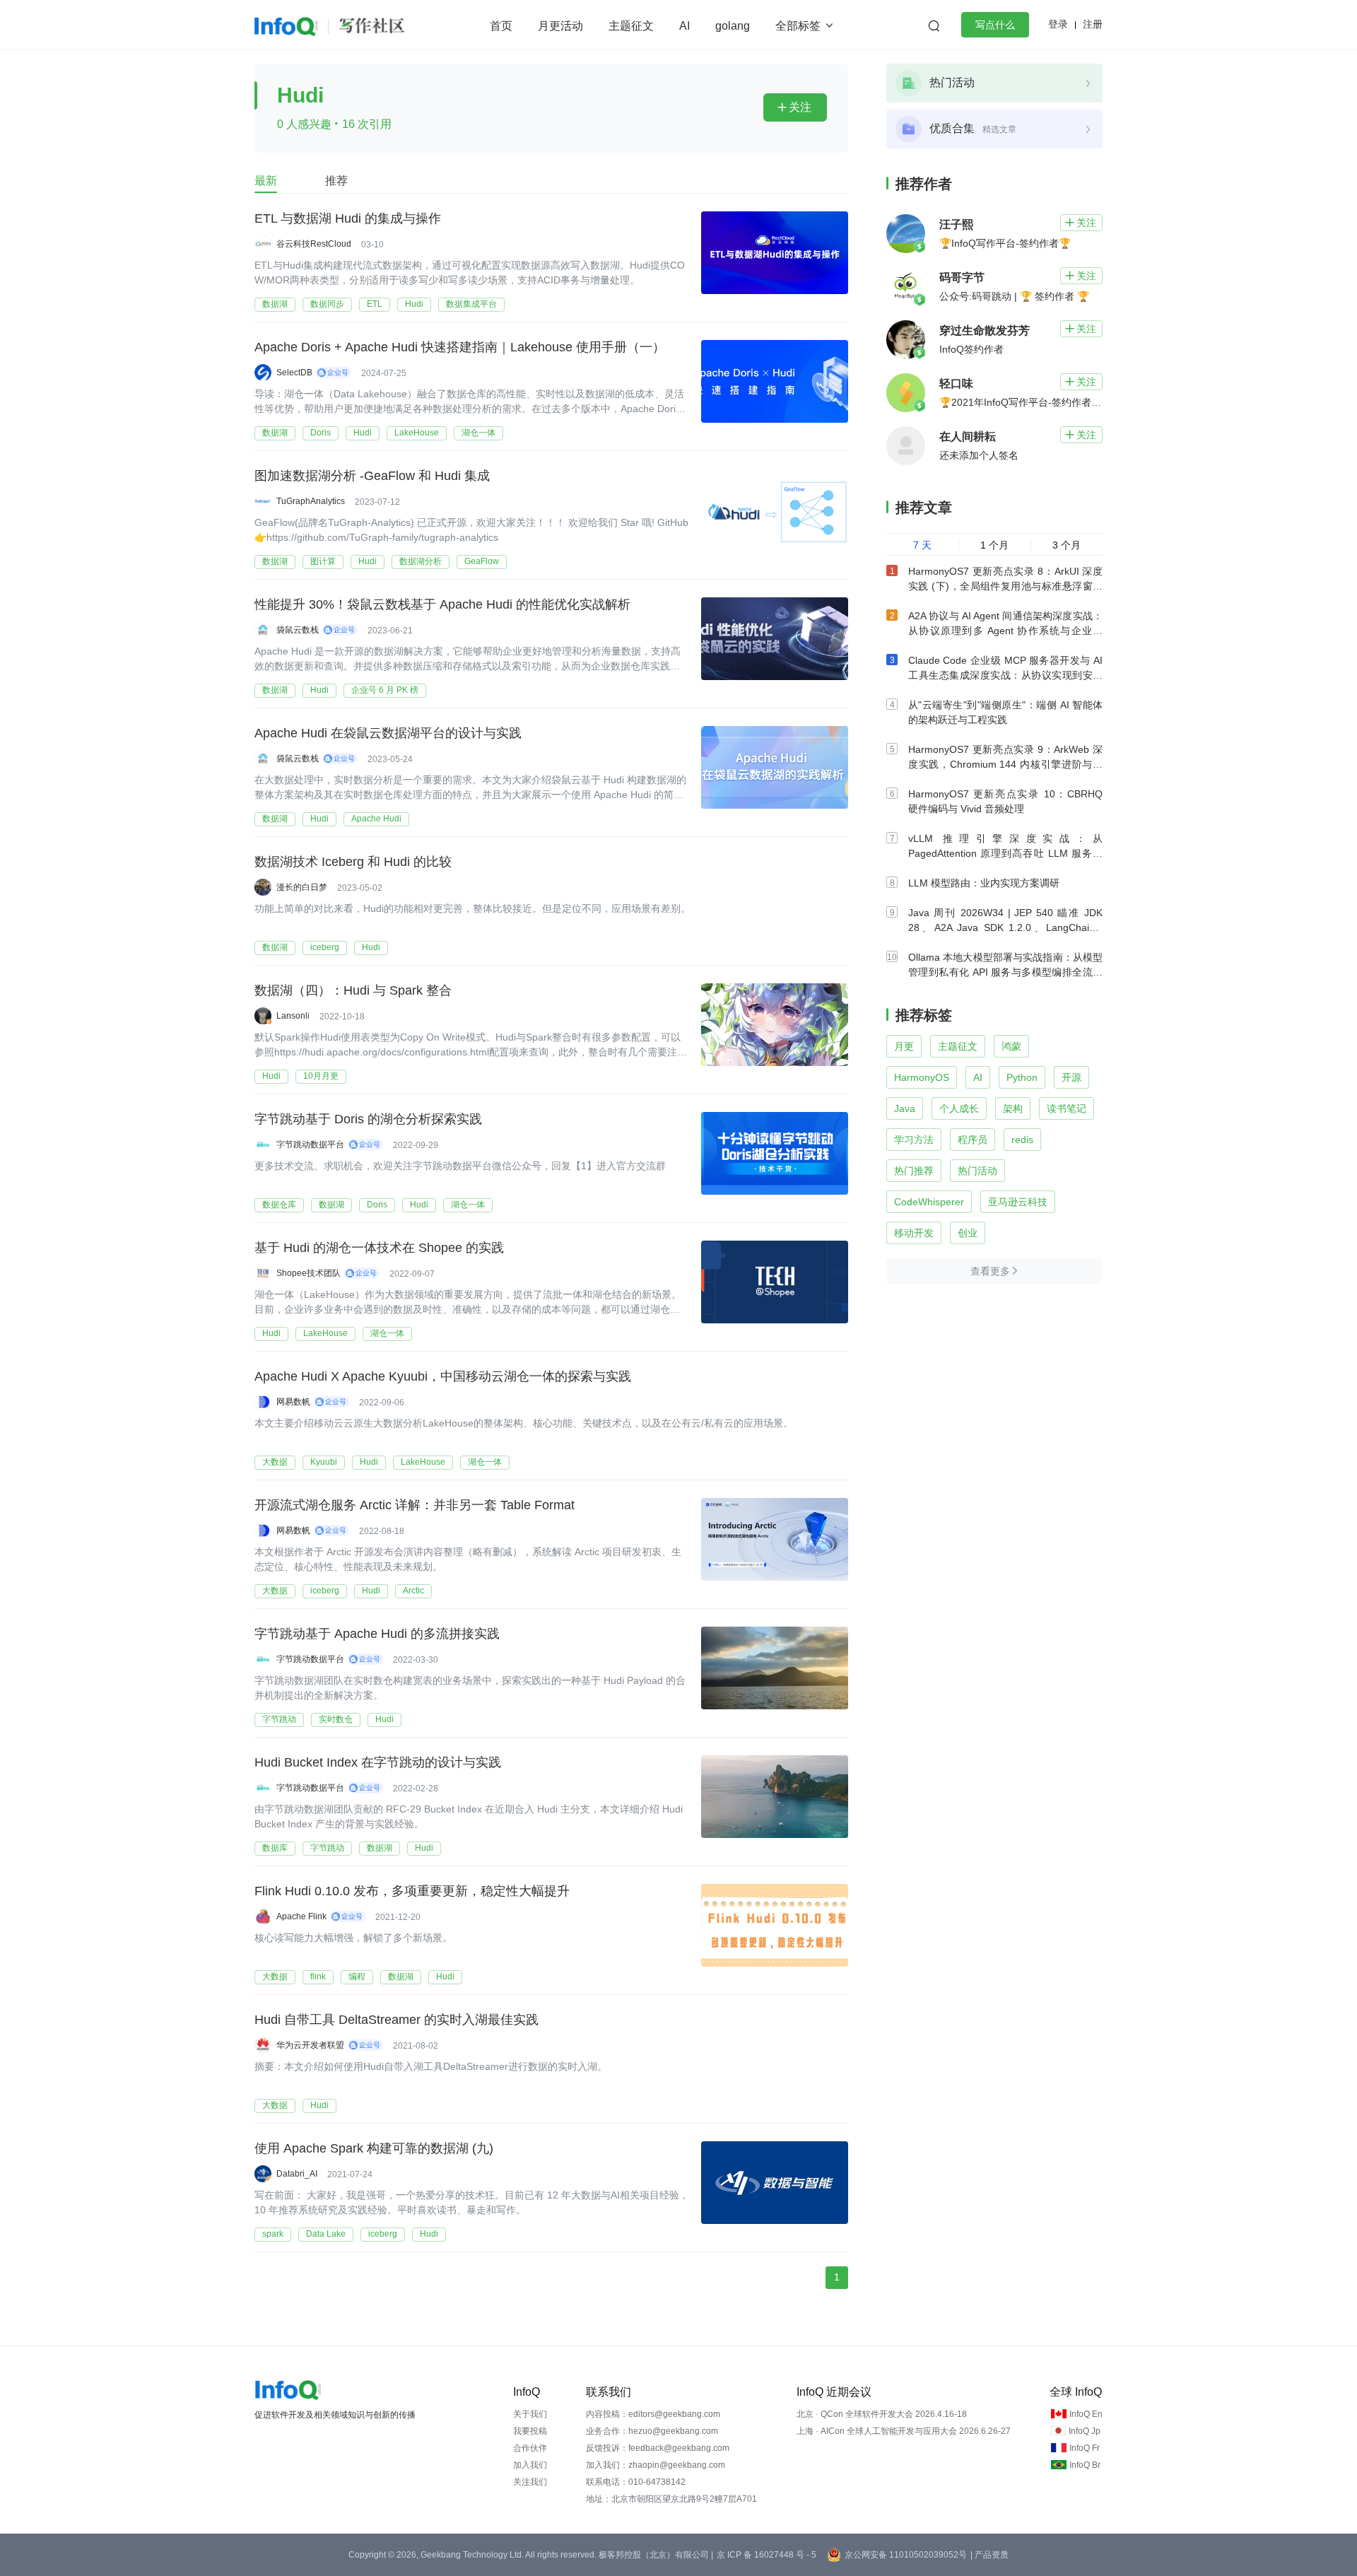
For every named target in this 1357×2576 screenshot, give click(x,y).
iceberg (325, 947)
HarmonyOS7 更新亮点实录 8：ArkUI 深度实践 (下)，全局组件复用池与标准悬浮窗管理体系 (1005, 586)
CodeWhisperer (929, 1202)
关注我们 (530, 2482)
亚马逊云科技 (1018, 1202)
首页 (501, 26)
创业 (968, 1233)
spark (273, 2234)
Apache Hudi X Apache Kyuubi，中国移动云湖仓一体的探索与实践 (443, 1376)
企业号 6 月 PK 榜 (385, 690)
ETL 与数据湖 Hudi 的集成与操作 (348, 218)
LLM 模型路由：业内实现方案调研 (984, 883)
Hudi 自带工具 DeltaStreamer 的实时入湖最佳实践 (396, 2020)
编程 (357, 1977)
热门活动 (977, 1171)
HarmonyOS (922, 1077)
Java (905, 1108)
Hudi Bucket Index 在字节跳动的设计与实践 (378, 1762)
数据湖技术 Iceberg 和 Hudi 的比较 (353, 862)
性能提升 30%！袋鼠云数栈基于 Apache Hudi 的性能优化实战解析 (442, 604)
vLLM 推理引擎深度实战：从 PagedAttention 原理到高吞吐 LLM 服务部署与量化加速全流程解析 (1005, 853)
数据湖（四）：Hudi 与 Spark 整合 (353, 990)
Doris (321, 433)
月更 (904, 1046)
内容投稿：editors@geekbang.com (653, 2414)
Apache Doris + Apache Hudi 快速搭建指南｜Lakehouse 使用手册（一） (460, 347)
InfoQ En (1086, 2414)
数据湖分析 (421, 561)
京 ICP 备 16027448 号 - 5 (766, 2555)
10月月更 (321, 1076)
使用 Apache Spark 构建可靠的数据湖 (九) (374, 2148)
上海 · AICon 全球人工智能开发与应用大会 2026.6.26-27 (904, 2431)
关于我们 (530, 2414)
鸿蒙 (1011, 1046)
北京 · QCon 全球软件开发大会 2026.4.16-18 (882, 2414)
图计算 (323, 561)
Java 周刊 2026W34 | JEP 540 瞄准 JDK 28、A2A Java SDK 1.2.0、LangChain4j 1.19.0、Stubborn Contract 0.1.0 (1005, 927)
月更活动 (560, 26)
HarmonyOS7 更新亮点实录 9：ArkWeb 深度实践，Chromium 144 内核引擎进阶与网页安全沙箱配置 (1005, 764)
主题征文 (631, 26)
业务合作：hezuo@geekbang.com (652, 2431)
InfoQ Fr (1085, 2448)
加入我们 (530, 2465)
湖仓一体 (478, 433)
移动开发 (914, 1233)
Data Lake (326, 2234)
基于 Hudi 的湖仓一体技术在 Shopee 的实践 (379, 1248)
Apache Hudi (376, 819)
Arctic (413, 1591)
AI (685, 26)
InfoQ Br (1085, 2465)
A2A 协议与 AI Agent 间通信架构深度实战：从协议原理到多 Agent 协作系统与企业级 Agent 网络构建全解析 (1005, 631)
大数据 (275, 1462)
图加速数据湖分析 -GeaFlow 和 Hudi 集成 (372, 476)
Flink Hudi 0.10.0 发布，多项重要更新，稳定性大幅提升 (412, 1891)
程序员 (973, 1140)
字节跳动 (279, 1719)
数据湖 (275, 304)
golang (733, 26)
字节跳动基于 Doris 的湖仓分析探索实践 (368, 1119)
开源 (1071, 1077)
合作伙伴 (530, 2448)
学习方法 (914, 1140)
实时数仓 (336, 1719)
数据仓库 (279, 1205)
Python (1022, 1077)
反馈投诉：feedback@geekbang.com (658, 2448)
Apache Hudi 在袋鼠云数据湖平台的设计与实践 (388, 733)
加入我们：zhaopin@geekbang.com (656, 2465)
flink (318, 1977)
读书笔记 (1067, 1108)
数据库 (275, 1848)
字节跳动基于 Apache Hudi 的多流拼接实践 (377, 1634)
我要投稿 (530, 2431)
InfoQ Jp (1085, 2431)
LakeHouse (417, 433)
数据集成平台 (471, 304)
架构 (1013, 1108)
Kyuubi (324, 1462)
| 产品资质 (989, 2555)
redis (1022, 1140)
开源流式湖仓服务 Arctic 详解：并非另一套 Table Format (415, 1505)
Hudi (414, 304)
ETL (375, 304)
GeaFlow (482, 561)
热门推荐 (914, 1171)
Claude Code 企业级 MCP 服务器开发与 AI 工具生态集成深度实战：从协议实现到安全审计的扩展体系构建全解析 (1005, 675)
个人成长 (959, 1108)
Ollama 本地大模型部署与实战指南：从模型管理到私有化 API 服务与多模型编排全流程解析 (1005, 972)
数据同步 (327, 304)
